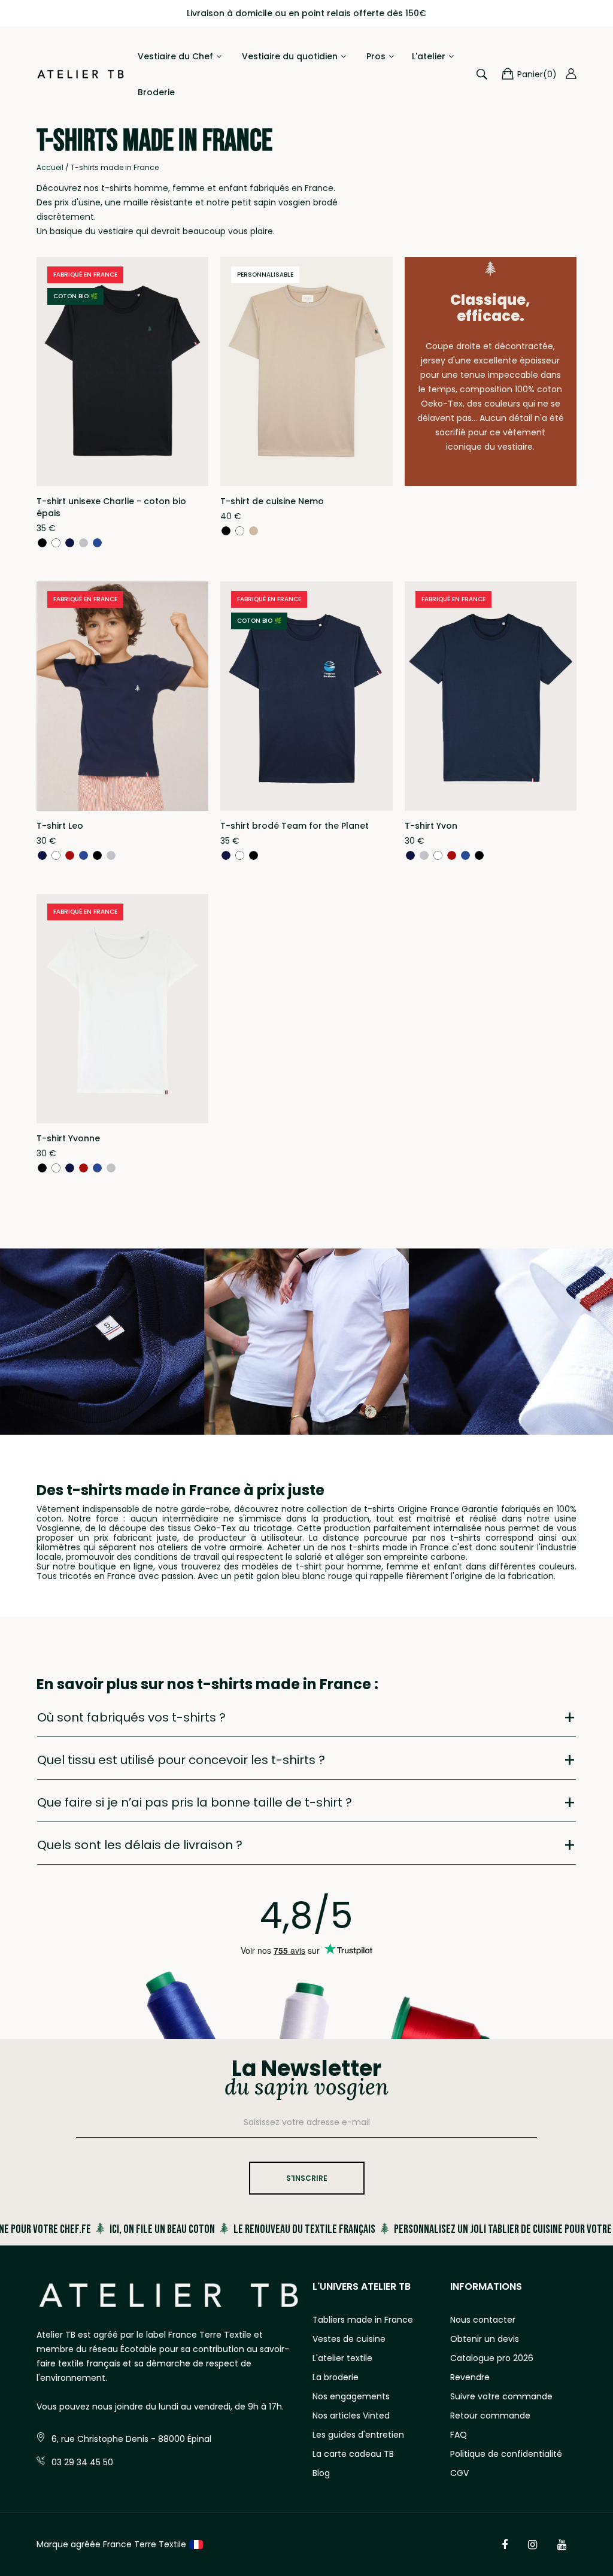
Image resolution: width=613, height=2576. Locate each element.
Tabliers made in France (363, 2320)
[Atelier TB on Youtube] (562, 2545)
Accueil (50, 167)
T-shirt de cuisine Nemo (272, 501)
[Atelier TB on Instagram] (532, 2545)
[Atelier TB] (81, 74)
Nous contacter (483, 2320)
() (537, 74)
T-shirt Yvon (431, 826)
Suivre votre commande (501, 2396)
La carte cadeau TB (353, 2454)
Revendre (470, 2377)
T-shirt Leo (60, 826)
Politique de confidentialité (506, 2454)
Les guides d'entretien (358, 2435)
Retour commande (490, 2416)
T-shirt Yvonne (68, 1138)
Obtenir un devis (485, 2339)
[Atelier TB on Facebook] (505, 2545)
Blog (321, 2473)
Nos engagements (351, 2396)
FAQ (459, 2435)
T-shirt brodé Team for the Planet (295, 826)
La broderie (336, 2377)
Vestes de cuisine (349, 2339)
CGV (459, 2473)
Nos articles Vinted (351, 2416)
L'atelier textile (342, 2358)
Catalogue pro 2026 (492, 2358)
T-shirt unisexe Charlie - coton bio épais (111, 507)
